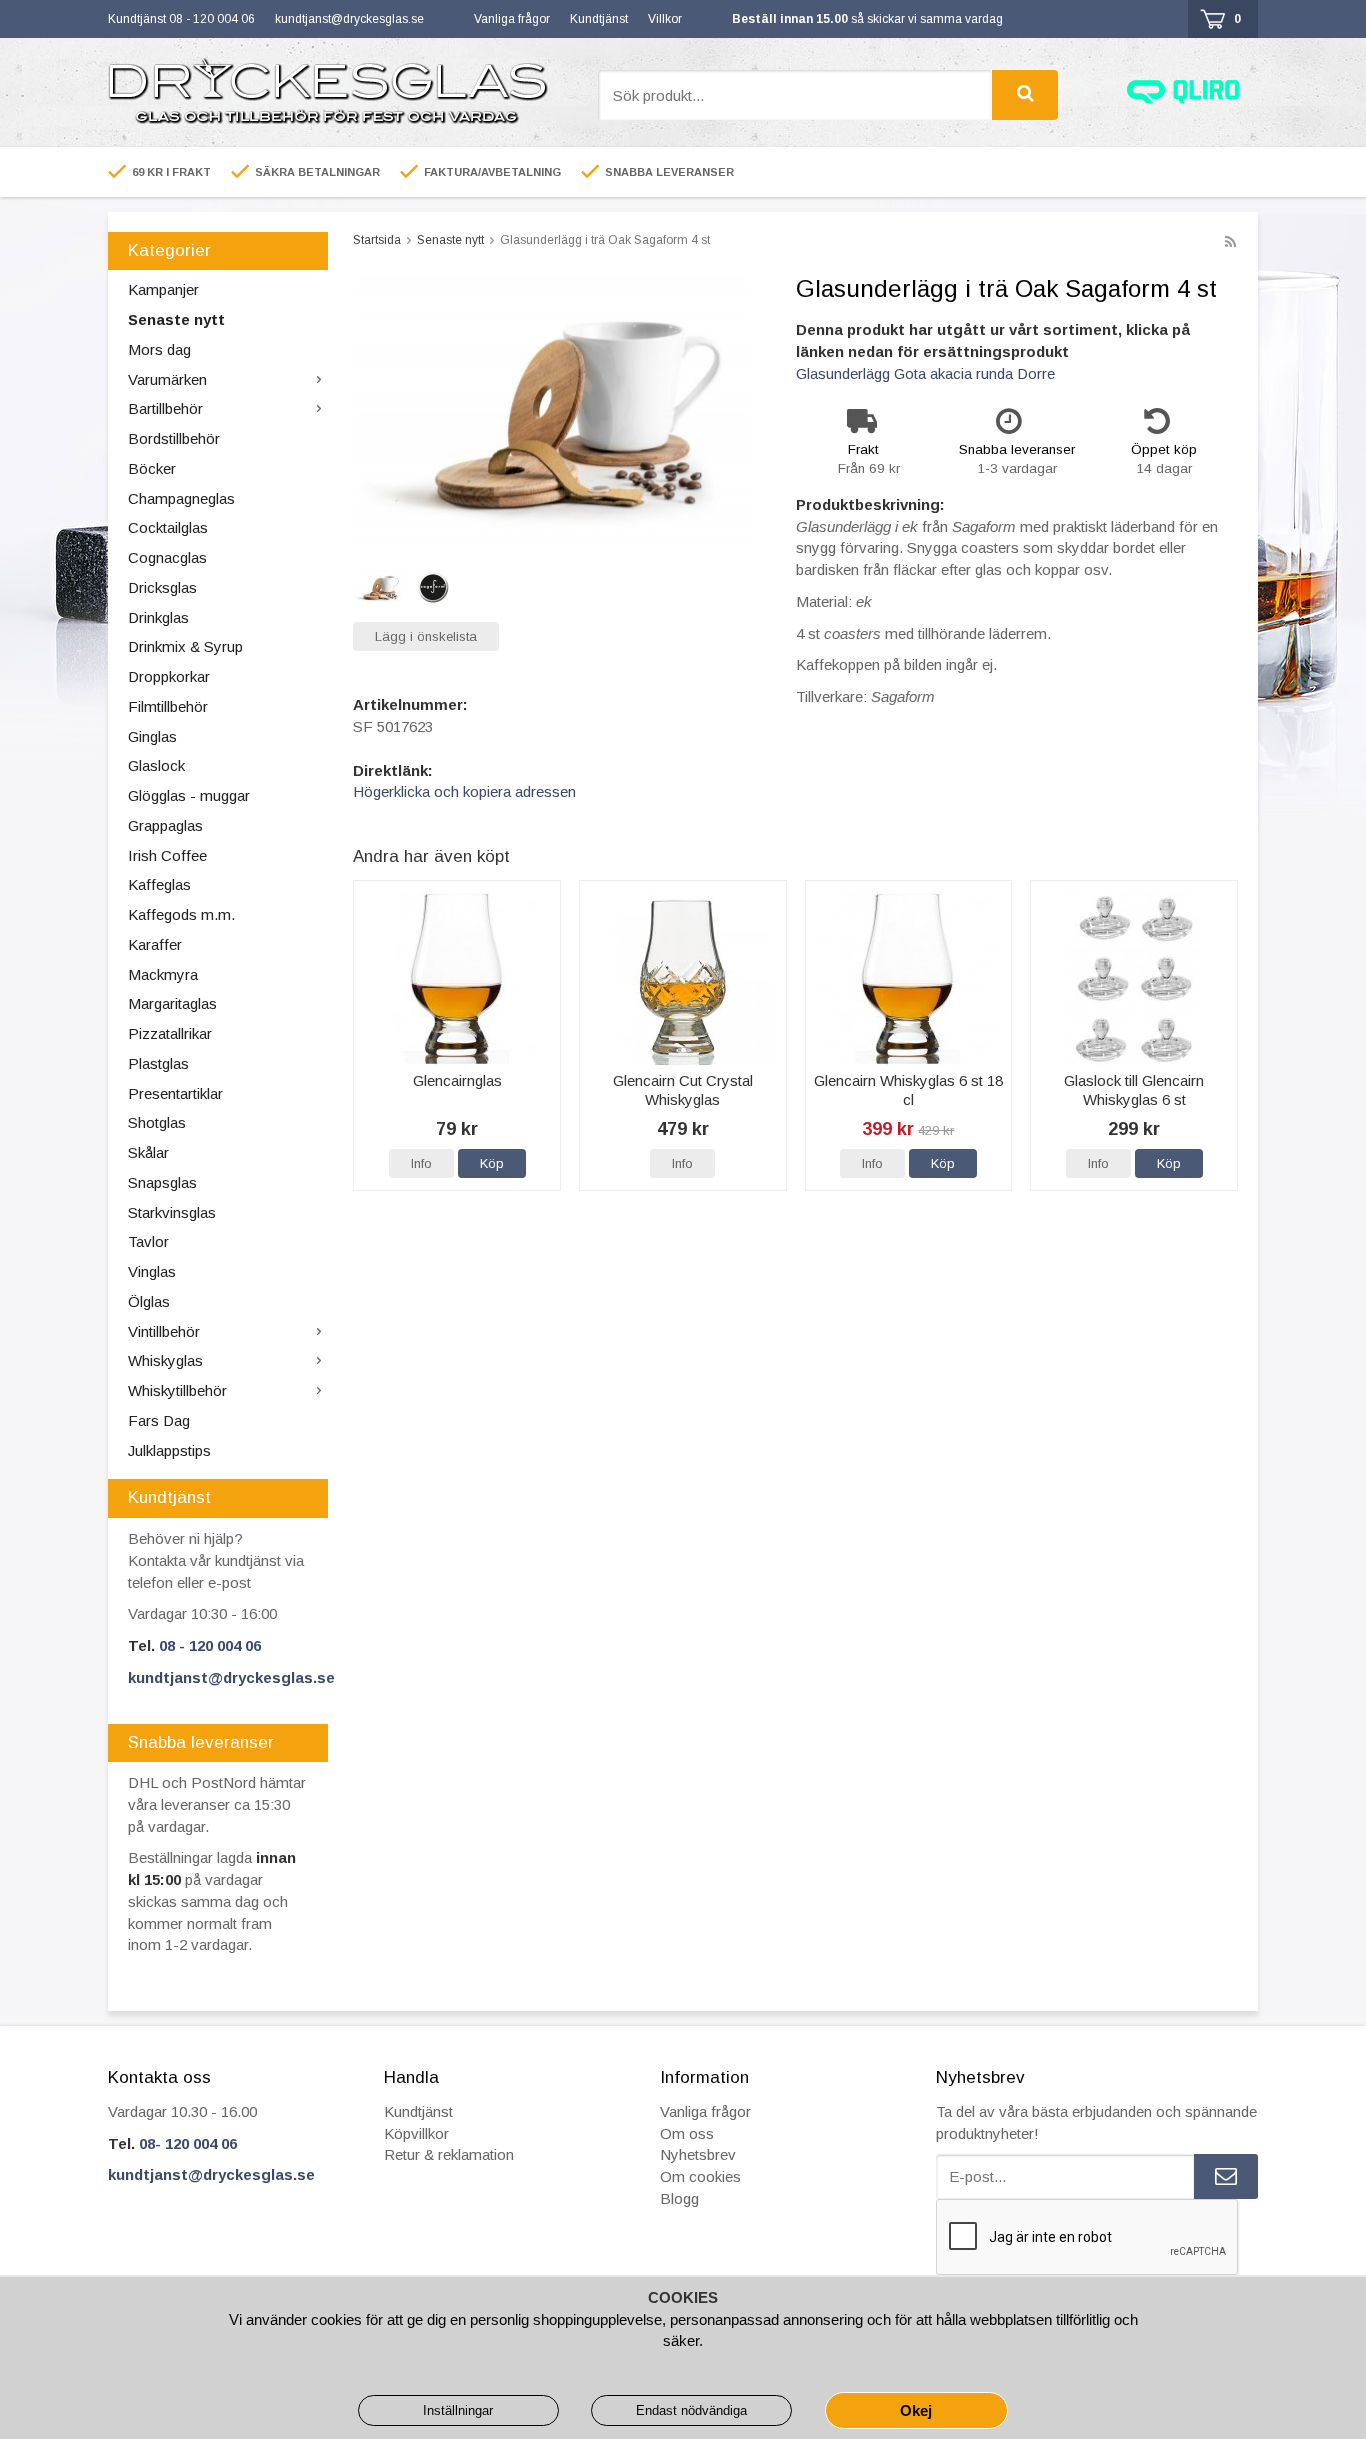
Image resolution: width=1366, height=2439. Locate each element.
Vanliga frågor (512, 19)
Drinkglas (158, 617)
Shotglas (157, 1122)
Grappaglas (165, 825)
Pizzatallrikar (170, 1033)
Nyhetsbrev (698, 2154)
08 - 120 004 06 (210, 1645)
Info (421, 1163)
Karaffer (155, 944)
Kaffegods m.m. (181, 914)
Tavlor (148, 1241)
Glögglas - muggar (189, 795)
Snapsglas (162, 1182)
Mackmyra (163, 974)
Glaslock (156, 765)
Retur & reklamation (449, 2154)
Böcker (152, 468)
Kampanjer (163, 289)
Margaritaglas (172, 1003)
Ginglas (152, 736)
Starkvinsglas (172, 1212)
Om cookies (700, 2176)
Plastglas (158, 1063)
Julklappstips (169, 1450)
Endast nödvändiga (691, 2410)
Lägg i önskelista (426, 636)
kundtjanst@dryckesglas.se (349, 19)
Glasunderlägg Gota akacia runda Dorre (925, 373)
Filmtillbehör (168, 706)
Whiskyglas (165, 1360)
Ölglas (149, 1301)
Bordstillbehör (174, 438)
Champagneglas (181, 498)
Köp (492, 1163)
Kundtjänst (599, 19)
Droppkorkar (169, 676)
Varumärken (167, 379)
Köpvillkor (416, 2133)
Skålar (148, 1152)
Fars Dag (159, 1420)
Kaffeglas (159, 884)
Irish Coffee (167, 855)
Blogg (679, 2198)
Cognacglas (167, 557)
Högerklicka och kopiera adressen (464, 791)
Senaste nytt (176, 319)
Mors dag (159, 349)
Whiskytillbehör (177, 1390)
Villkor (665, 19)
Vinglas (152, 1271)
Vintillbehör (164, 1331)
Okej (916, 2410)
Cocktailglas (168, 527)
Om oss (687, 2133)
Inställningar (458, 2410)
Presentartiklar (175, 1093)
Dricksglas (162, 587)
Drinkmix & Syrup (185, 646)
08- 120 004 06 (188, 2143)
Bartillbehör (165, 408)
